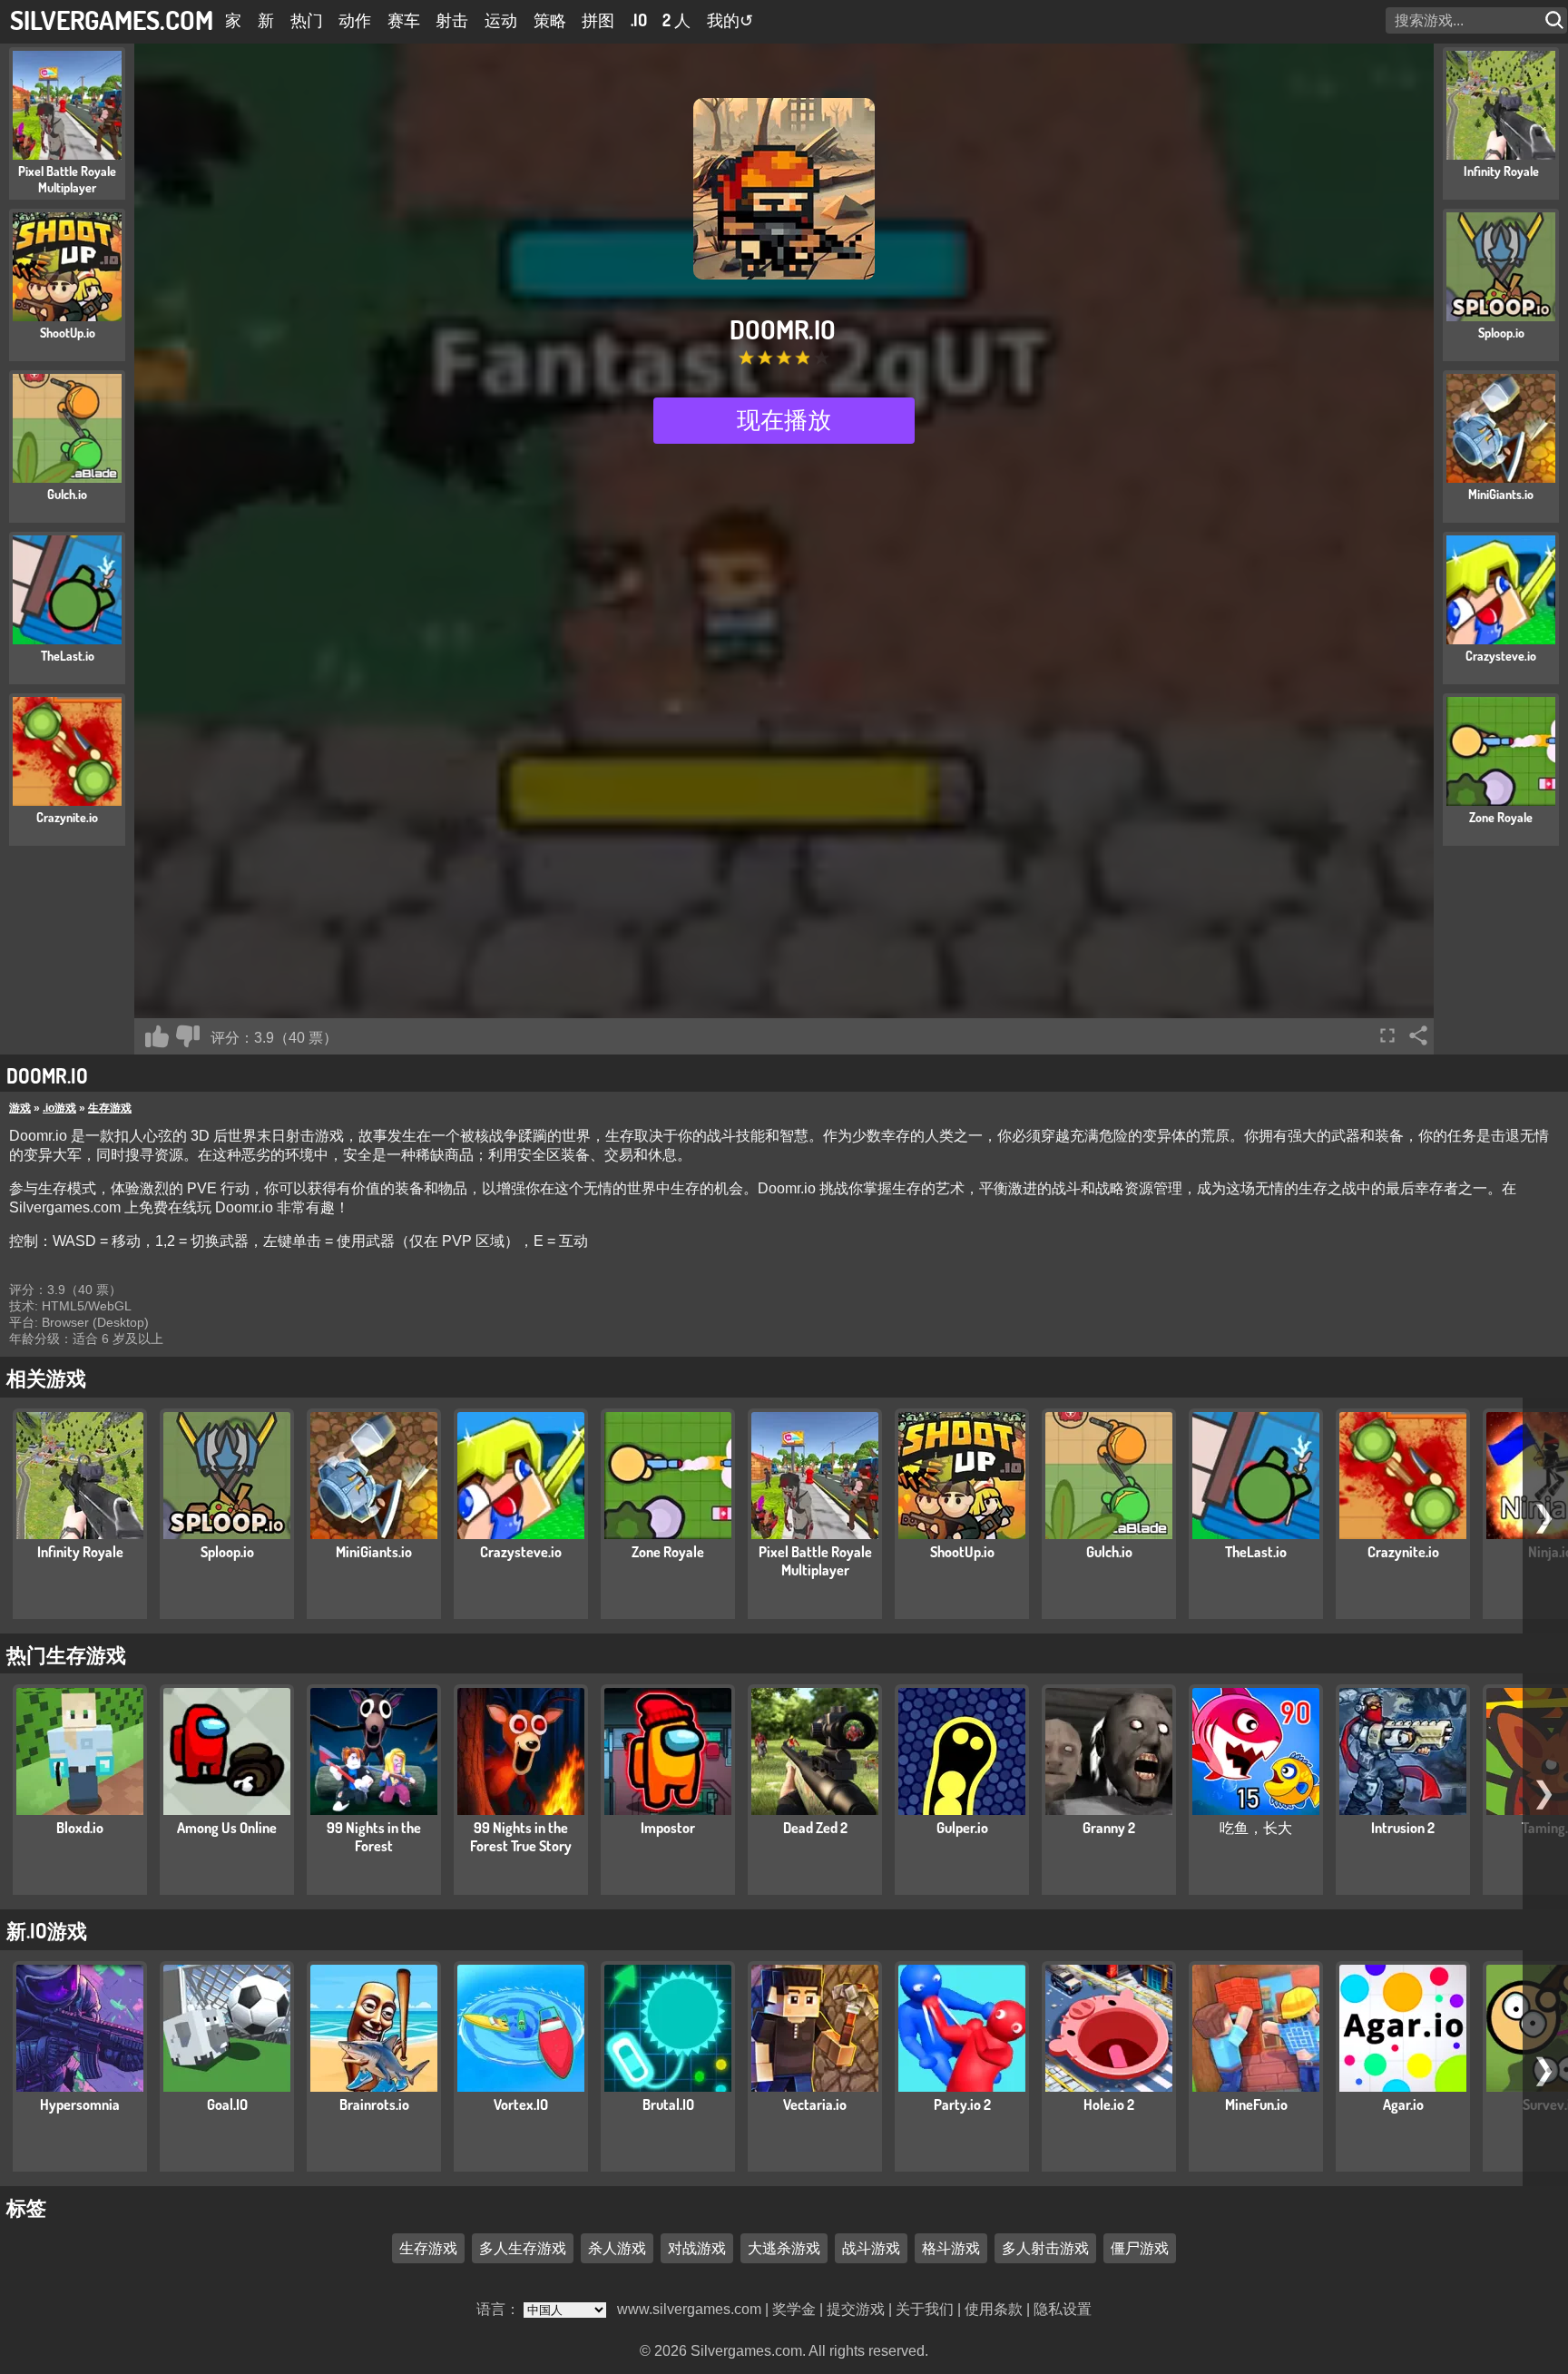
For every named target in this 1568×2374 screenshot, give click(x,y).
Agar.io (1403, 2104)
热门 (307, 20)
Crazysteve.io (521, 1552)
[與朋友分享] (1418, 1035)
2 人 (676, 20)
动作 (355, 20)
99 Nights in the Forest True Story (521, 1837)
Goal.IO (227, 2104)
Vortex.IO (521, 2104)
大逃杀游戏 (784, 2248)
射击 (452, 20)
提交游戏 (856, 2309)
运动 (501, 20)
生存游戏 (110, 1108)
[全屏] (1387, 1035)
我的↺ (730, 20)
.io (639, 20)
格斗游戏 (951, 2248)
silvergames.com (112, 20)
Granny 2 (1109, 1828)
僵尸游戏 (1140, 2248)
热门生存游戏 (66, 1654)
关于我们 (925, 2309)
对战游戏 (697, 2248)
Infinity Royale (80, 1552)
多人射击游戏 (1045, 2248)
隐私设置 (1063, 2309)
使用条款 (994, 2309)
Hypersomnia (80, 2104)
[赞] (157, 1036)
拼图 (598, 20)
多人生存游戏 (523, 2248)
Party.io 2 (962, 2104)
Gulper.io (962, 1828)
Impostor (668, 1828)
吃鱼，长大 (1256, 1828)
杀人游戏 (617, 2248)
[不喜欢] (188, 1036)
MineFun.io (1256, 2104)
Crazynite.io (1403, 1552)
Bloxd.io (80, 1828)
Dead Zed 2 (815, 1828)
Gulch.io (1109, 1552)
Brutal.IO (668, 2104)
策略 (550, 20)
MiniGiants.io (374, 1552)
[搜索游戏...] (1556, 20)
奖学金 (794, 2309)
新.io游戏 (47, 1930)
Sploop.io (227, 1552)
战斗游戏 (871, 2248)
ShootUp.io (962, 1552)
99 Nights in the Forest (374, 1837)
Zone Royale (668, 1552)
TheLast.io (1256, 1552)
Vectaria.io (815, 2104)
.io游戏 (59, 1108)
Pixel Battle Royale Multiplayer (815, 1561)
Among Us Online (227, 1828)
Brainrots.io (374, 2104)
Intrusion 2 (1403, 1828)
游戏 (20, 1108)
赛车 (404, 20)
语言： (500, 2309)
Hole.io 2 (1109, 2104)
